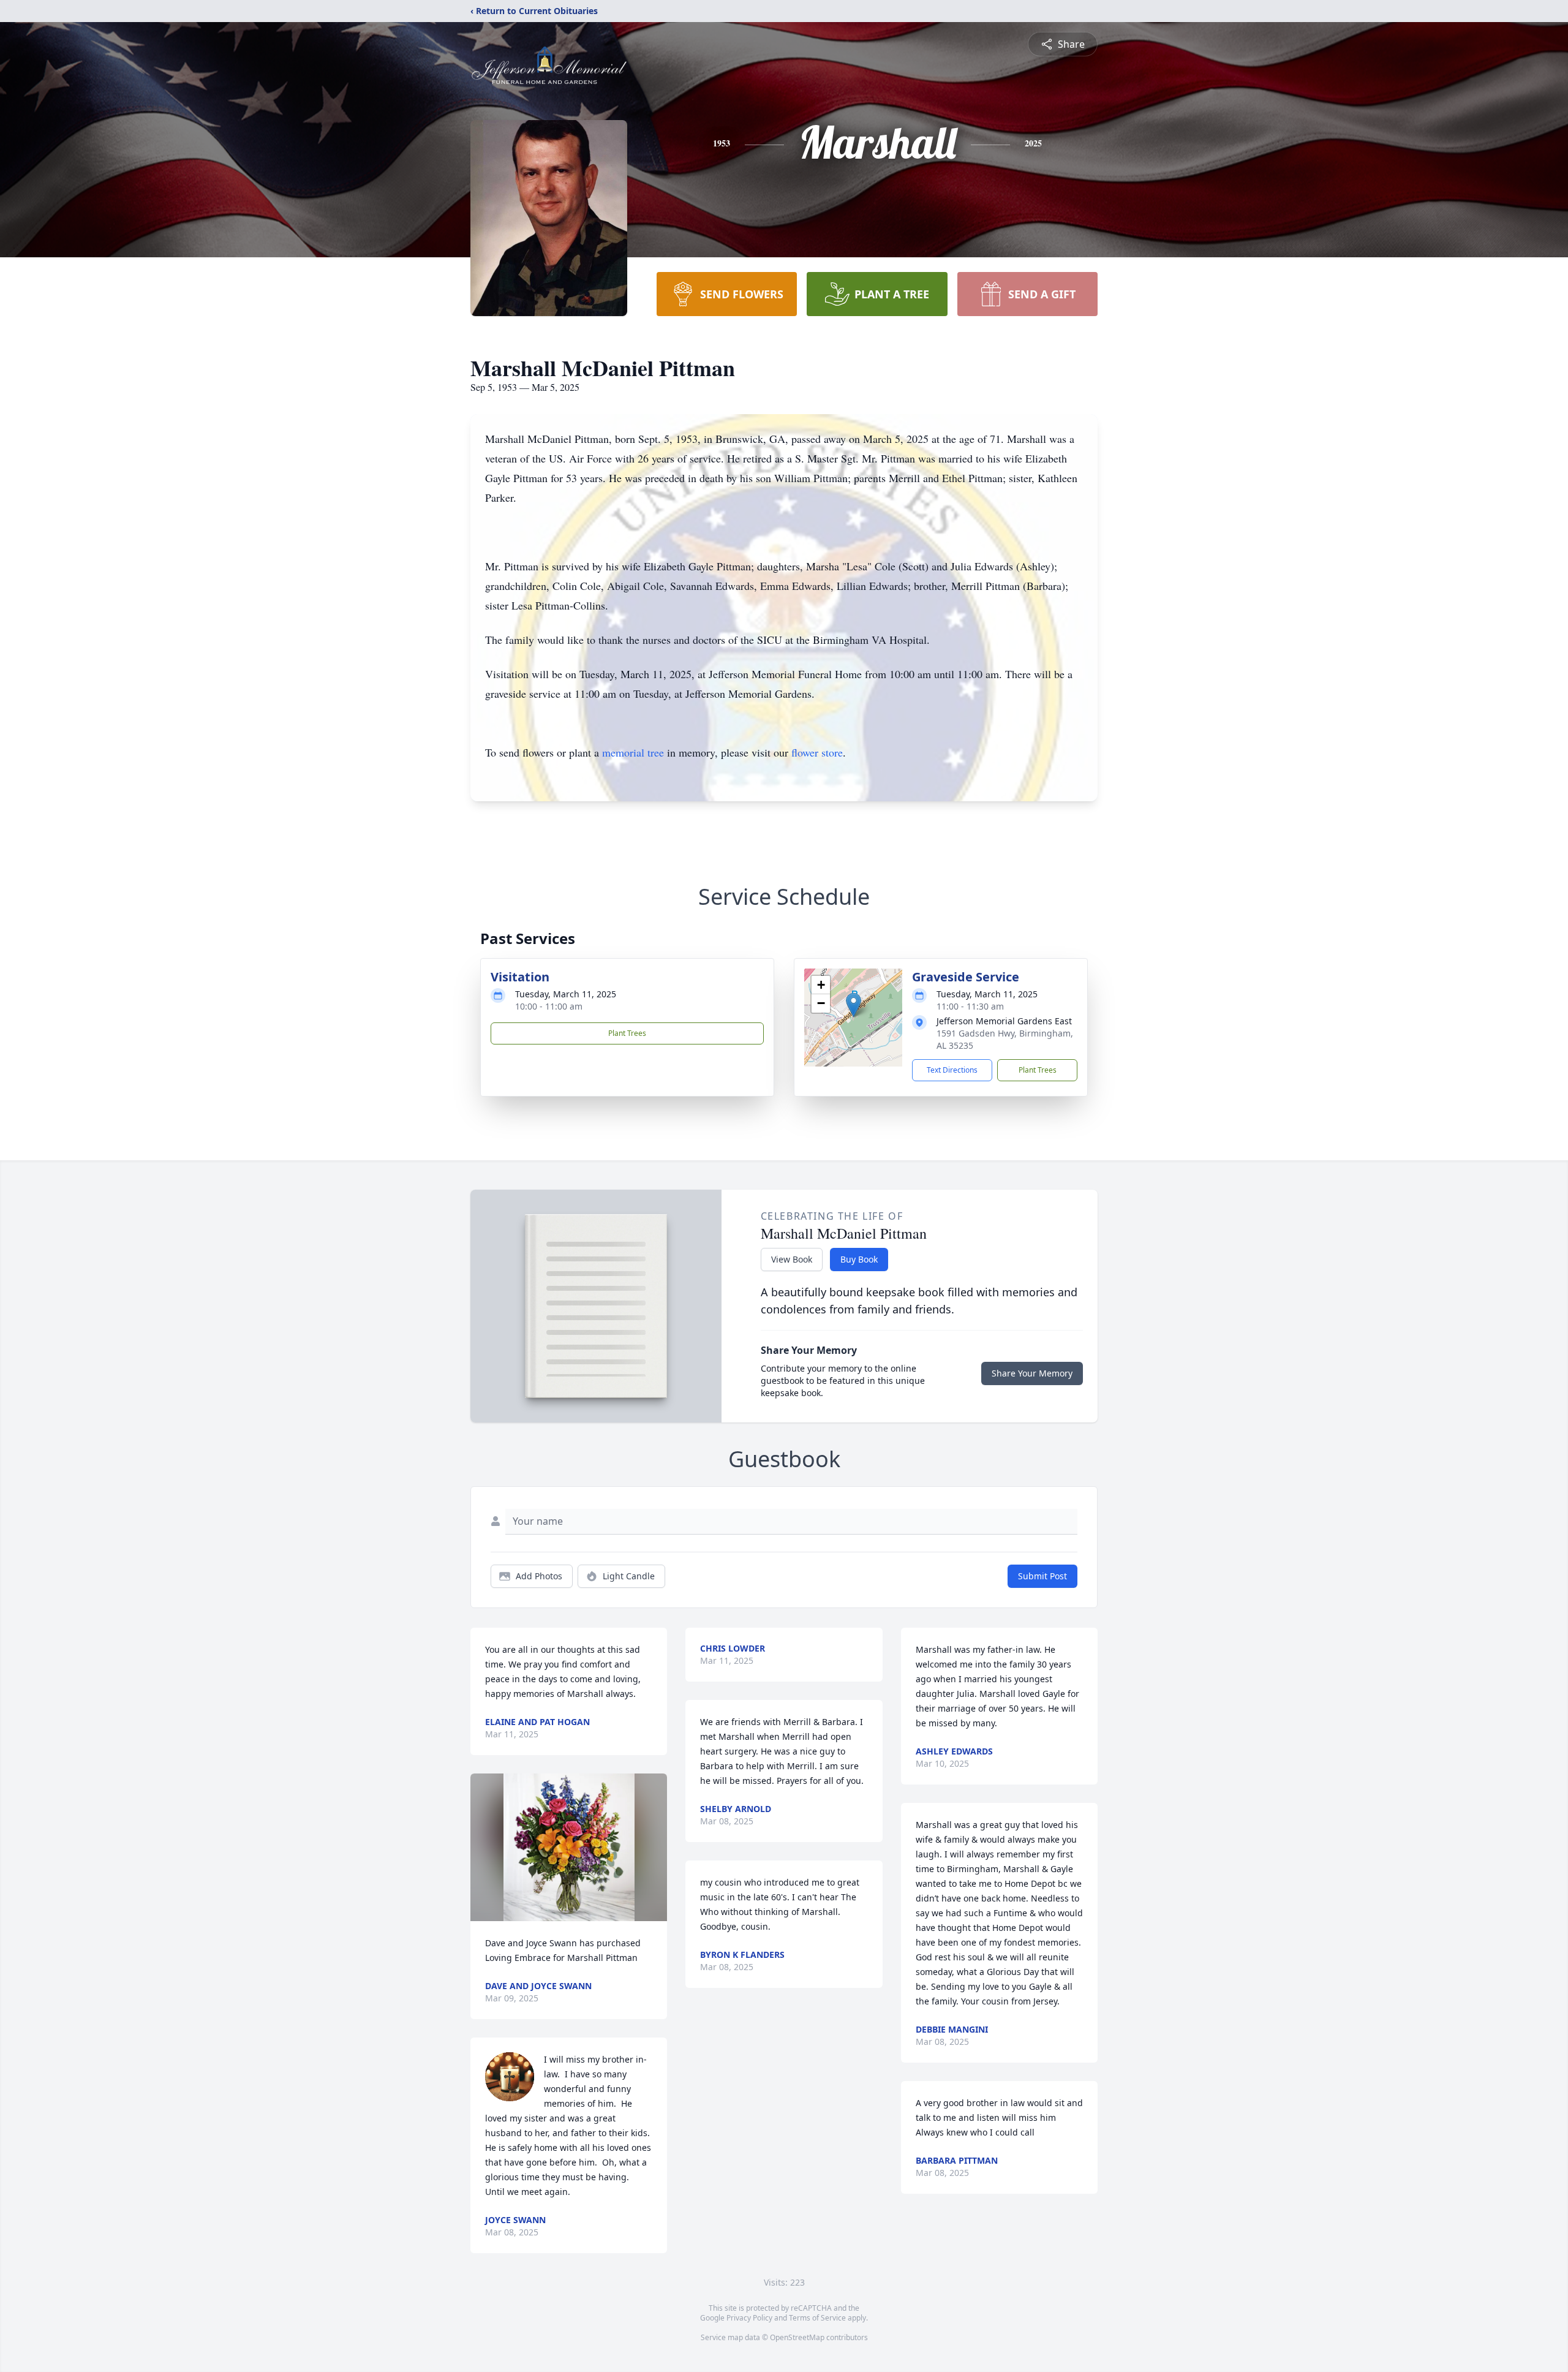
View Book (792, 1259)
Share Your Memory (1032, 1373)
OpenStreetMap (797, 2337)
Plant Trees (627, 1033)
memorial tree (633, 752)
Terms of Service (817, 2318)
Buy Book (859, 1259)
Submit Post (1042, 1576)
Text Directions (952, 1070)
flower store (817, 752)
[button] (854, 1005)
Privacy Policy (749, 2318)
